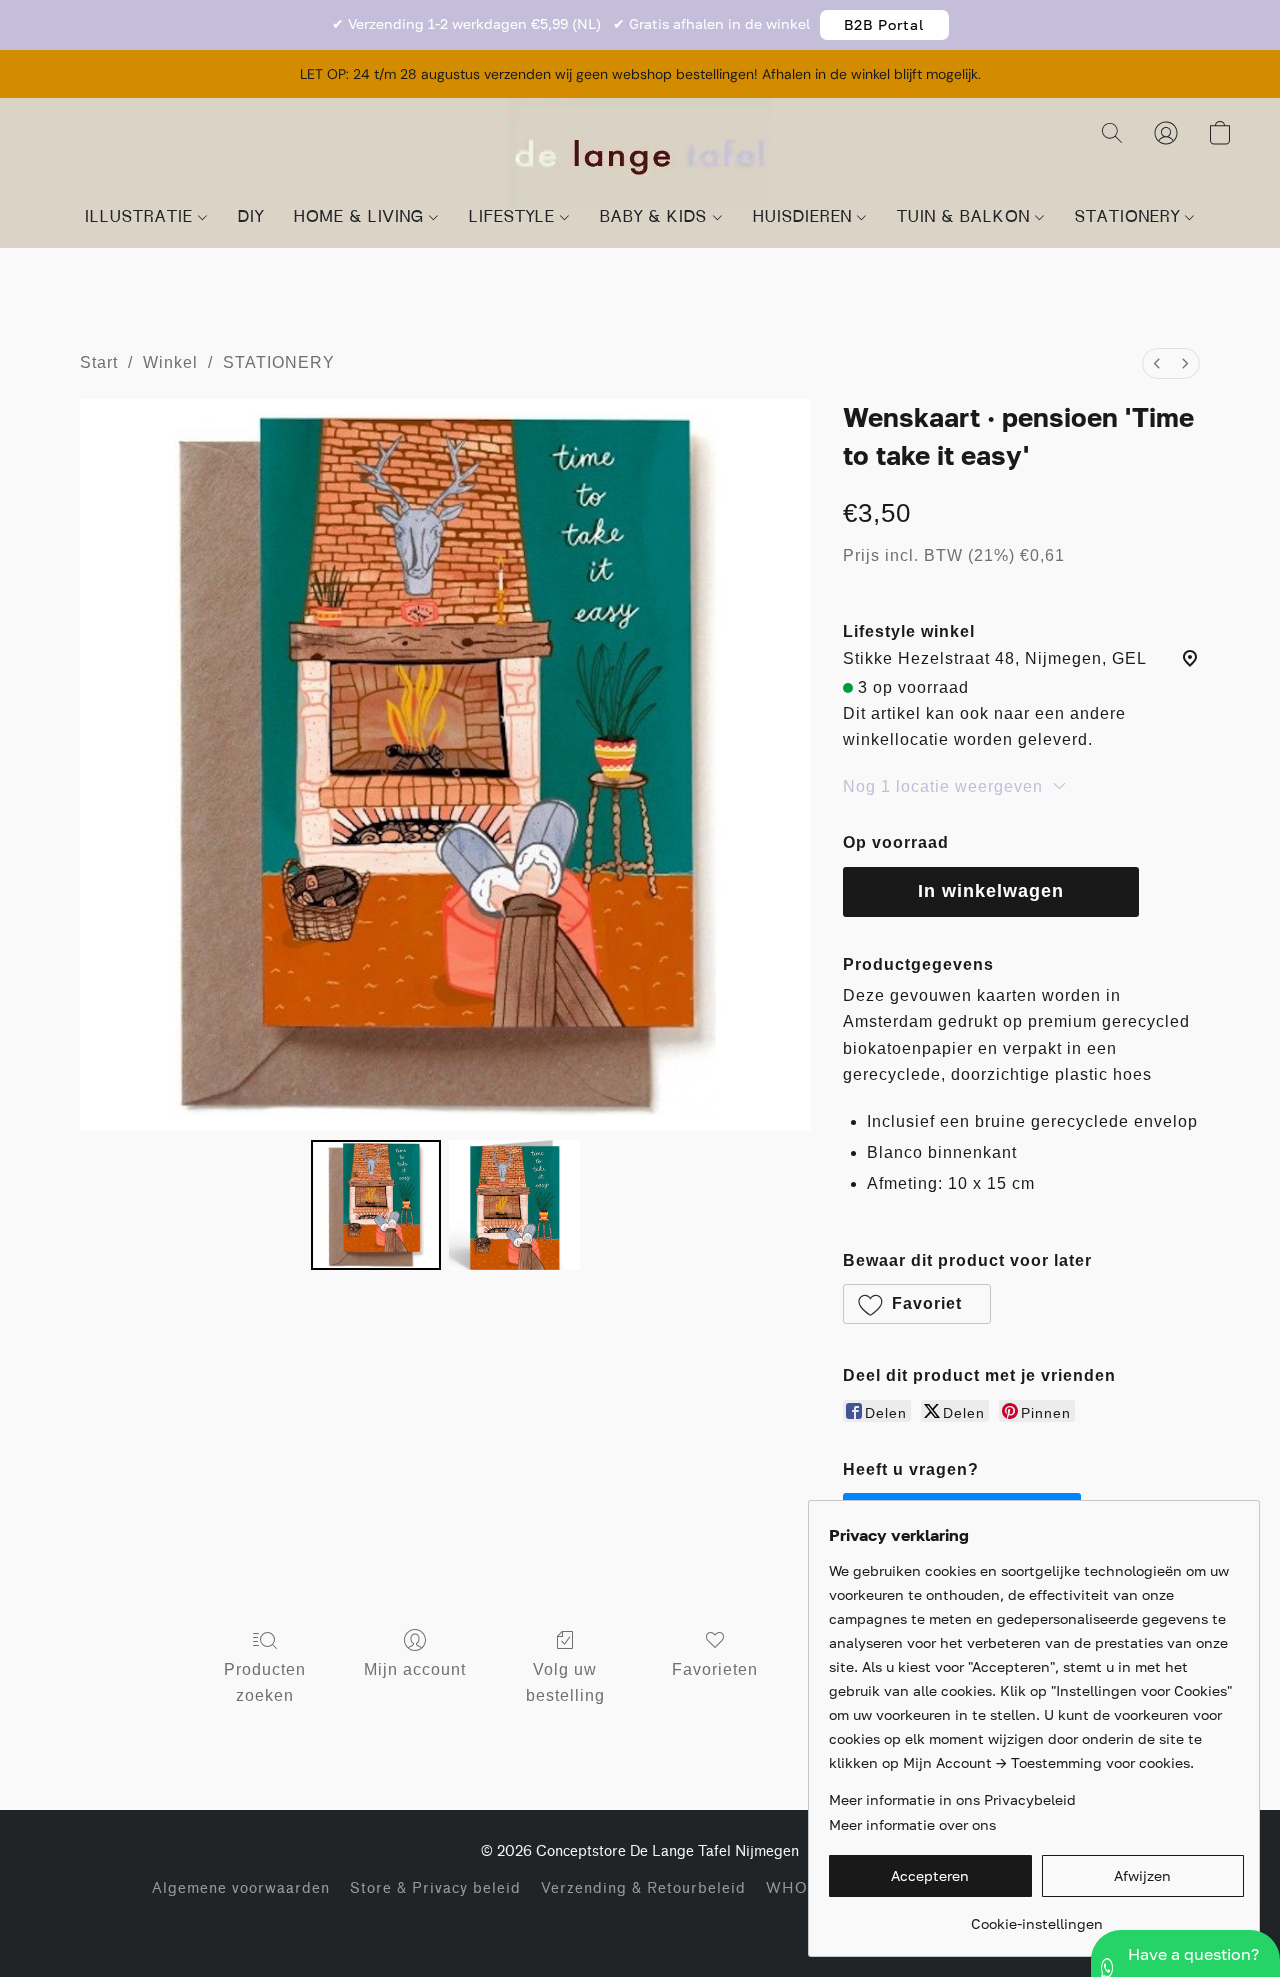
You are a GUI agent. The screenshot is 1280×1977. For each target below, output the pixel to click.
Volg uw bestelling (565, 1682)
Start (99, 362)
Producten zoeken (265, 1682)
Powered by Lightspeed (640, 1922)
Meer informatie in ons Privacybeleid (952, 1799)
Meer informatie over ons (912, 1824)
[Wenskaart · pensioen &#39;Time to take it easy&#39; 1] (514, 1205)
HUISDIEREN (805, 218)
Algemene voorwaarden (241, 1888)
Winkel (170, 362)
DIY (251, 218)
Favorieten (715, 1669)
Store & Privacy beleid (435, 1888)
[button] (884, 25)
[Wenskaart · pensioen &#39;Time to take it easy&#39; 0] (376, 1205)
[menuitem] (1157, 363)
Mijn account (415, 1669)
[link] (1036, 1916)
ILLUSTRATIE (141, 218)
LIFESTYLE (514, 218)
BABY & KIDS (656, 218)
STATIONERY (1130, 218)
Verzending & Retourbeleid (643, 1888)
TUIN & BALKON (966, 218)
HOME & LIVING (361, 218)
